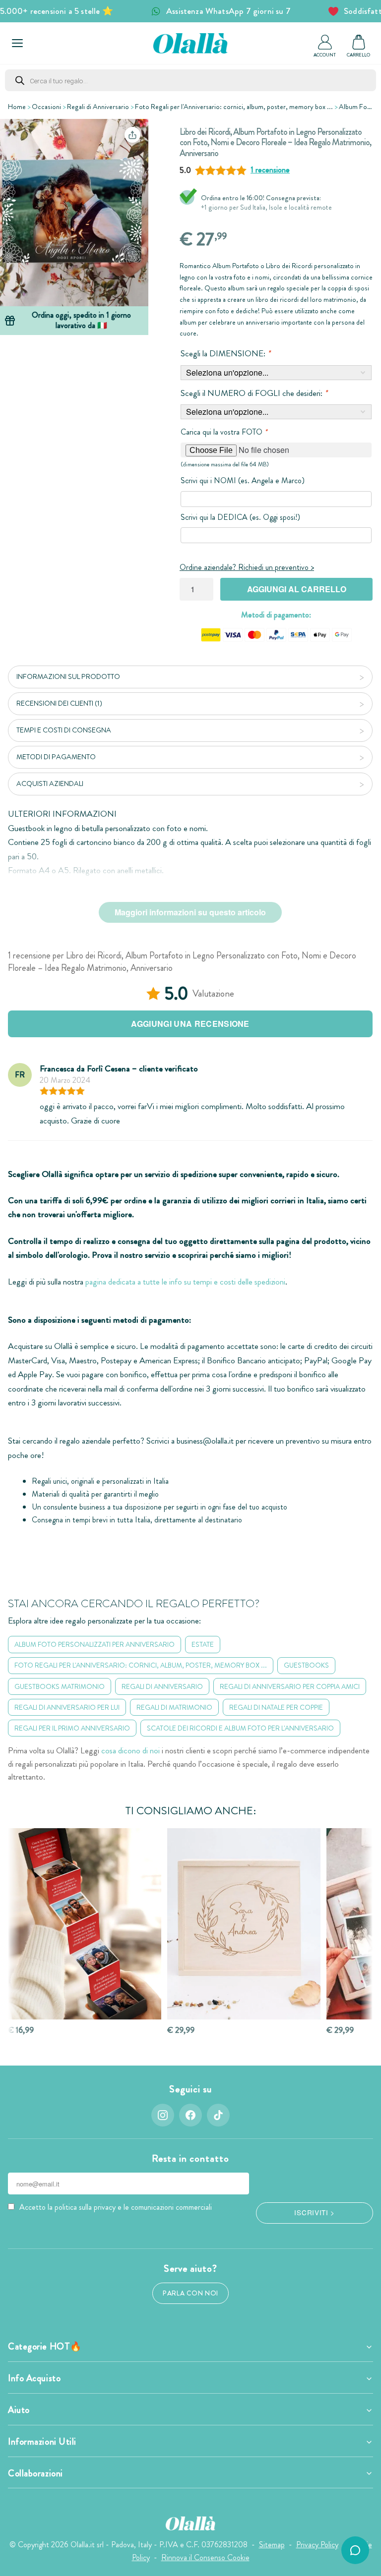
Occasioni (46, 107)
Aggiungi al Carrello (297, 589)
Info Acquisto (34, 2378)
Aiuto (19, 2410)
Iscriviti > (314, 2212)
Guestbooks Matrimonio (60, 1686)
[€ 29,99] (244, 1924)
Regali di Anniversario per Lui (67, 1707)
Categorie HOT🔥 (45, 2347)
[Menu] (17, 43)
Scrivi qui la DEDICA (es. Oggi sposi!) (240, 517)
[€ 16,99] (85, 1924)
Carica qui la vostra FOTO (224, 432)
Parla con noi (190, 2293)
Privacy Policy (317, 2545)
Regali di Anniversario (98, 107)
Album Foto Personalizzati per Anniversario (95, 1644)
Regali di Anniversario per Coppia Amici (290, 1686)
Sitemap (272, 2545)
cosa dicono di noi (130, 1751)
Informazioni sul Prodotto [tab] (68, 676)
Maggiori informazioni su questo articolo (190, 912)
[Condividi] (132, 135)
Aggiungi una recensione (190, 1024)
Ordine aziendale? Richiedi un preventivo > (247, 567)
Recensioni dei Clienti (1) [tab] (59, 703)
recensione (270, 170)
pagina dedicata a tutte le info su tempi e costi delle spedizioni (185, 1282)
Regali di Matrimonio (174, 1707)
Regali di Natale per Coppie (276, 1707)
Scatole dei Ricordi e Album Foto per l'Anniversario (240, 1728)
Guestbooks (306, 1665)
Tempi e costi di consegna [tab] (64, 730)
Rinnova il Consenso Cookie (205, 2557)
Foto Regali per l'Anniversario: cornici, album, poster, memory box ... (234, 107)
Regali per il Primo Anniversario (72, 1728)
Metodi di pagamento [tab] (56, 757)
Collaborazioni (35, 2473)
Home (17, 107)
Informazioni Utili (42, 2442)
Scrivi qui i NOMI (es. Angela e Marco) (243, 480)
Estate (203, 1644)
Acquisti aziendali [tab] (50, 784)
